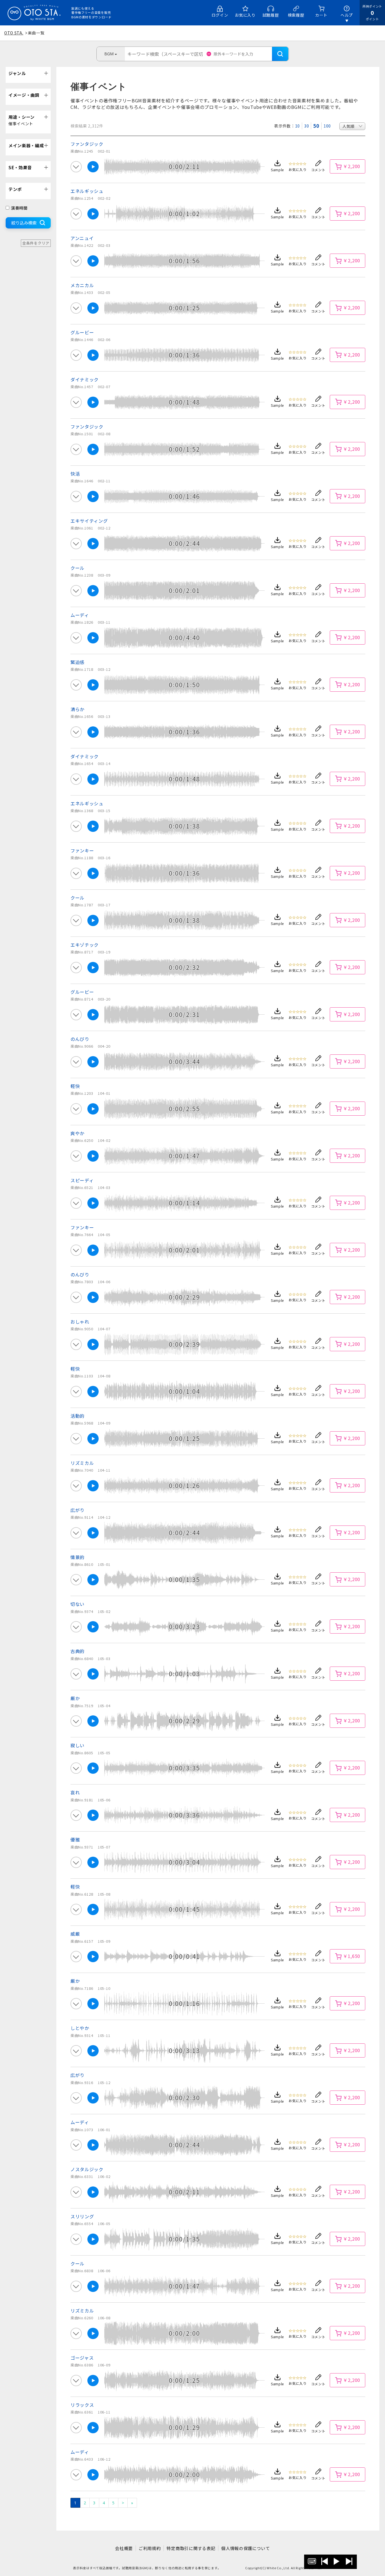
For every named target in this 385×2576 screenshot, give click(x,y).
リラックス (82, 2405)
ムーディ (80, 615)
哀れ (75, 1792)
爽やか (78, 1133)
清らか (78, 709)
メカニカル (82, 285)
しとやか (80, 2028)
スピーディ (82, 1180)
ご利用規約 (150, 2548)
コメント (318, 170)
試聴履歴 (271, 15)
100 (327, 126)
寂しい (78, 1745)
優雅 (75, 1839)
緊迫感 (78, 662)
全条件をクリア (36, 243)
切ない (78, 1604)
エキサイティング (89, 521)
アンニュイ (82, 238)
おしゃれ (80, 1322)
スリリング (82, 2216)
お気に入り (245, 15)
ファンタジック (87, 144)
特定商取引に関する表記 (191, 2548)
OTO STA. (14, 33)
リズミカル (82, 1463)
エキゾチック (85, 945)
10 (297, 126)
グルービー (82, 332)
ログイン (220, 15)
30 (307, 126)
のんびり (80, 1039)
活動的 (78, 1416)
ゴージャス (82, 2358)
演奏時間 (19, 208)
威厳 (75, 1934)
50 (316, 126)
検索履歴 (296, 15)
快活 (75, 474)
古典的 (78, 1651)
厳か (75, 1698)
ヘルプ (347, 15)
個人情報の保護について (246, 2548)
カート (321, 15)
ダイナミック (85, 379)
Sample (277, 170)
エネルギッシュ (87, 191)
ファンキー (82, 850)
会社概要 (124, 2548)
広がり (78, 1510)
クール (78, 568)
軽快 (75, 1086)
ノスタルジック (87, 2169)
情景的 (78, 1557)
